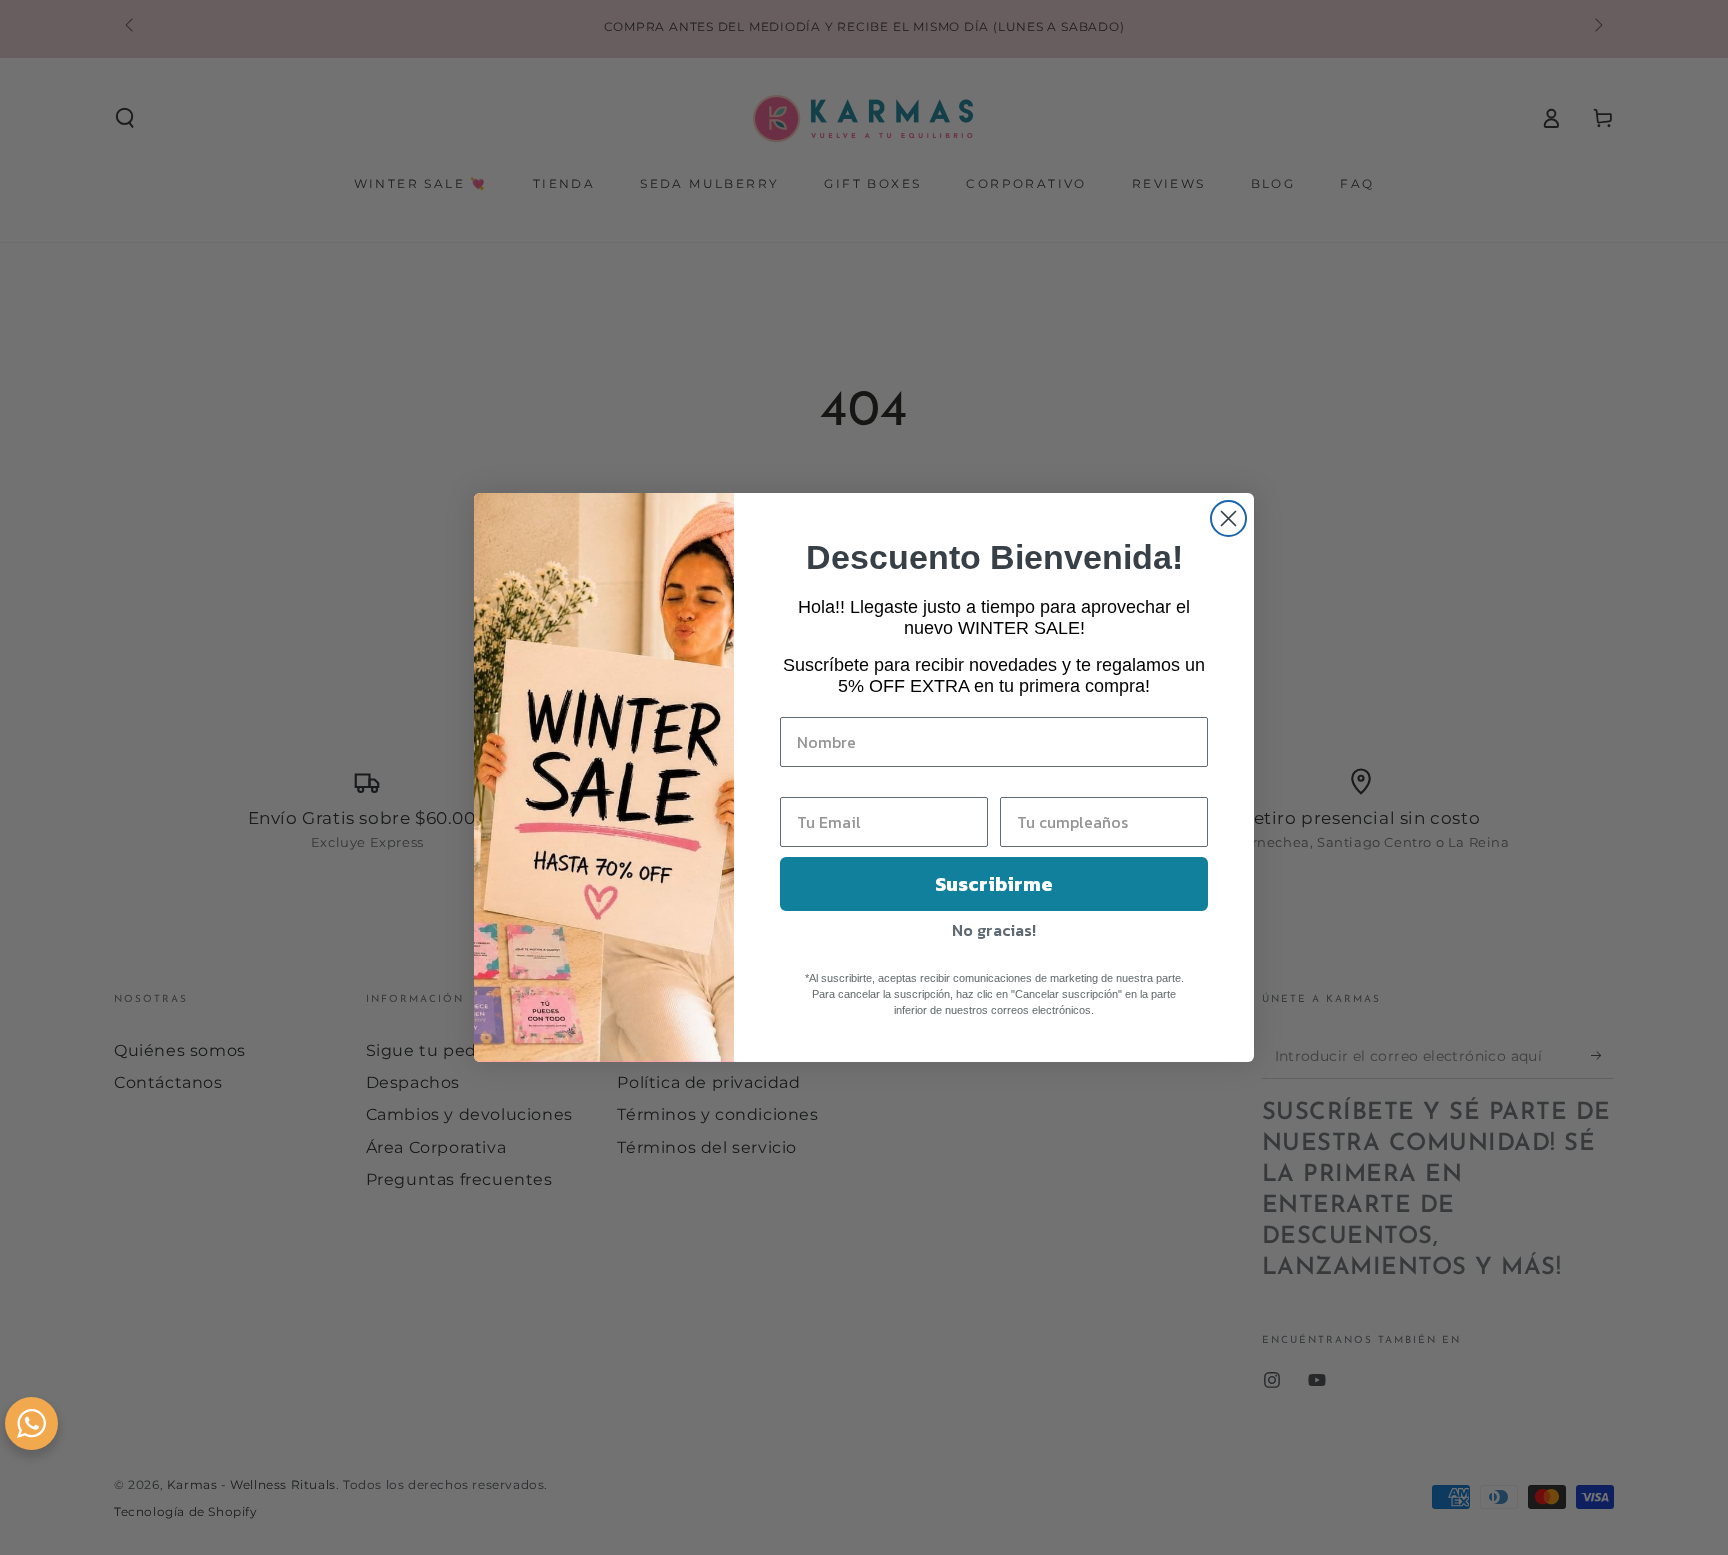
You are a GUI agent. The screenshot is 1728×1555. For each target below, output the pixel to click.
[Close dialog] (1228, 518)
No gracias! (994, 930)
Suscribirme (994, 884)
